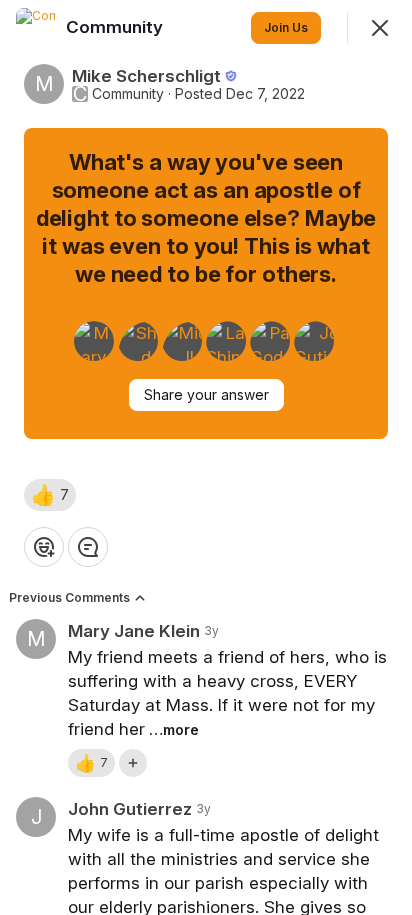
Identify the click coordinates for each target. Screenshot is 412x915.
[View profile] (36, 28)
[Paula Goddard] (270, 341)
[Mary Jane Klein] (94, 341)
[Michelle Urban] (182, 341)
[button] (50, 495)
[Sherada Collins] (138, 341)
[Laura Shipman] (226, 341)
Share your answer (206, 394)
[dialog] (206, 457)
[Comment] (88, 547)
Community (128, 94)
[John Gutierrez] (314, 341)
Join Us (286, 27)
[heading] (116, 27)
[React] (44, 547)
